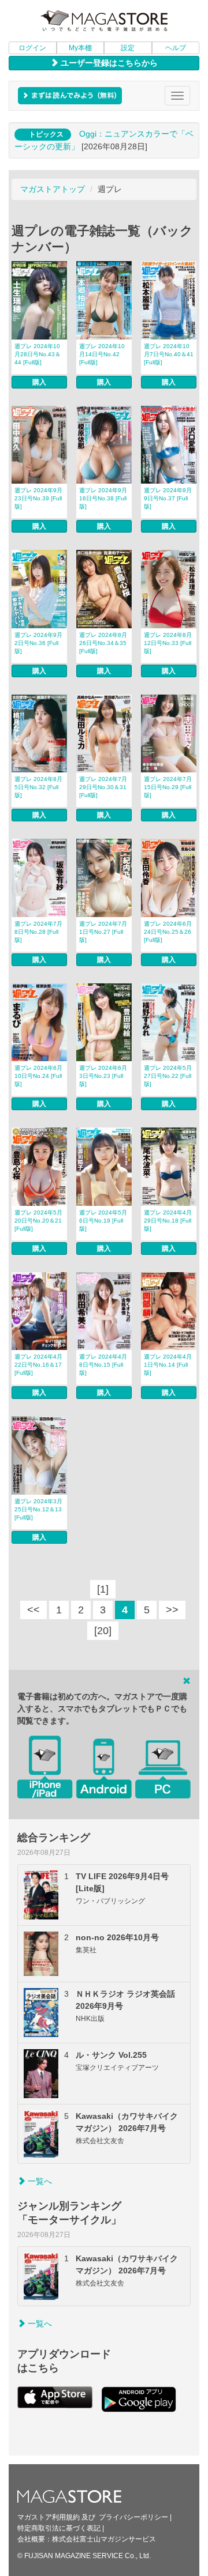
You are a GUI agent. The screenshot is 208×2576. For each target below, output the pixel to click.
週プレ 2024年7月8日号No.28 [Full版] (38, 932)
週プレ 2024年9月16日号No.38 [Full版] (103, 498)
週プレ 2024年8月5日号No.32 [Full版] (38, 787)
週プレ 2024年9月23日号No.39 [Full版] (38, 498)
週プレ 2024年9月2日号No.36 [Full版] (38, 643)
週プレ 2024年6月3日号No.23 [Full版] (103, 1076)
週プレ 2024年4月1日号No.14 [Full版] (168, 1365)
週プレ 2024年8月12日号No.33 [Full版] (168, 643)
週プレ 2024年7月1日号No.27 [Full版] (103, 932)
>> (172, 1610)
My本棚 (80, 48)
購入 (39, 382)
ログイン (32, 48)
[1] (103, 1589)
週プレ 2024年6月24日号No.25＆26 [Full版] (168, 932)
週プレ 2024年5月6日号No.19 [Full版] (103, 1221)
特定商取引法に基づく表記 (59, 2528)
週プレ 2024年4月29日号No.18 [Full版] (168, 1221)
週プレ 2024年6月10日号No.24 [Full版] (38, 1076)
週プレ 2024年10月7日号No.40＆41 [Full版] (169, 354)
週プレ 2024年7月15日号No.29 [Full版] (168, 787)
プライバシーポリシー (133, 2517)
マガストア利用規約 (49, 2517)
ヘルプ (176, 48)
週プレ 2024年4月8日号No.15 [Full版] (103, 1365)
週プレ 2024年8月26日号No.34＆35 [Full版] (103, 643)
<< (34, 1610)
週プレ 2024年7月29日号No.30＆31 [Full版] (103, 787)
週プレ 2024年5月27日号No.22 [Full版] (168, 1076)
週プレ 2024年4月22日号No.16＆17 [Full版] (38, 1365)
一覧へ (39, 2181)
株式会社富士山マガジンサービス (104, 2539)
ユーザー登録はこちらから (108, 63)
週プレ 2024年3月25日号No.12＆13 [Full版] (38, 1509)
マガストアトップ (53, 189)
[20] (103, 1631)
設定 (128, 48)
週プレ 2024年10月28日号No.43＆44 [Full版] (38, 354)
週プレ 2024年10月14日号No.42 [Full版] (102, 354)
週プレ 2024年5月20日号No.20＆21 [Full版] (38, 1221)
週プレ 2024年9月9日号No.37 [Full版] (168, 498)
